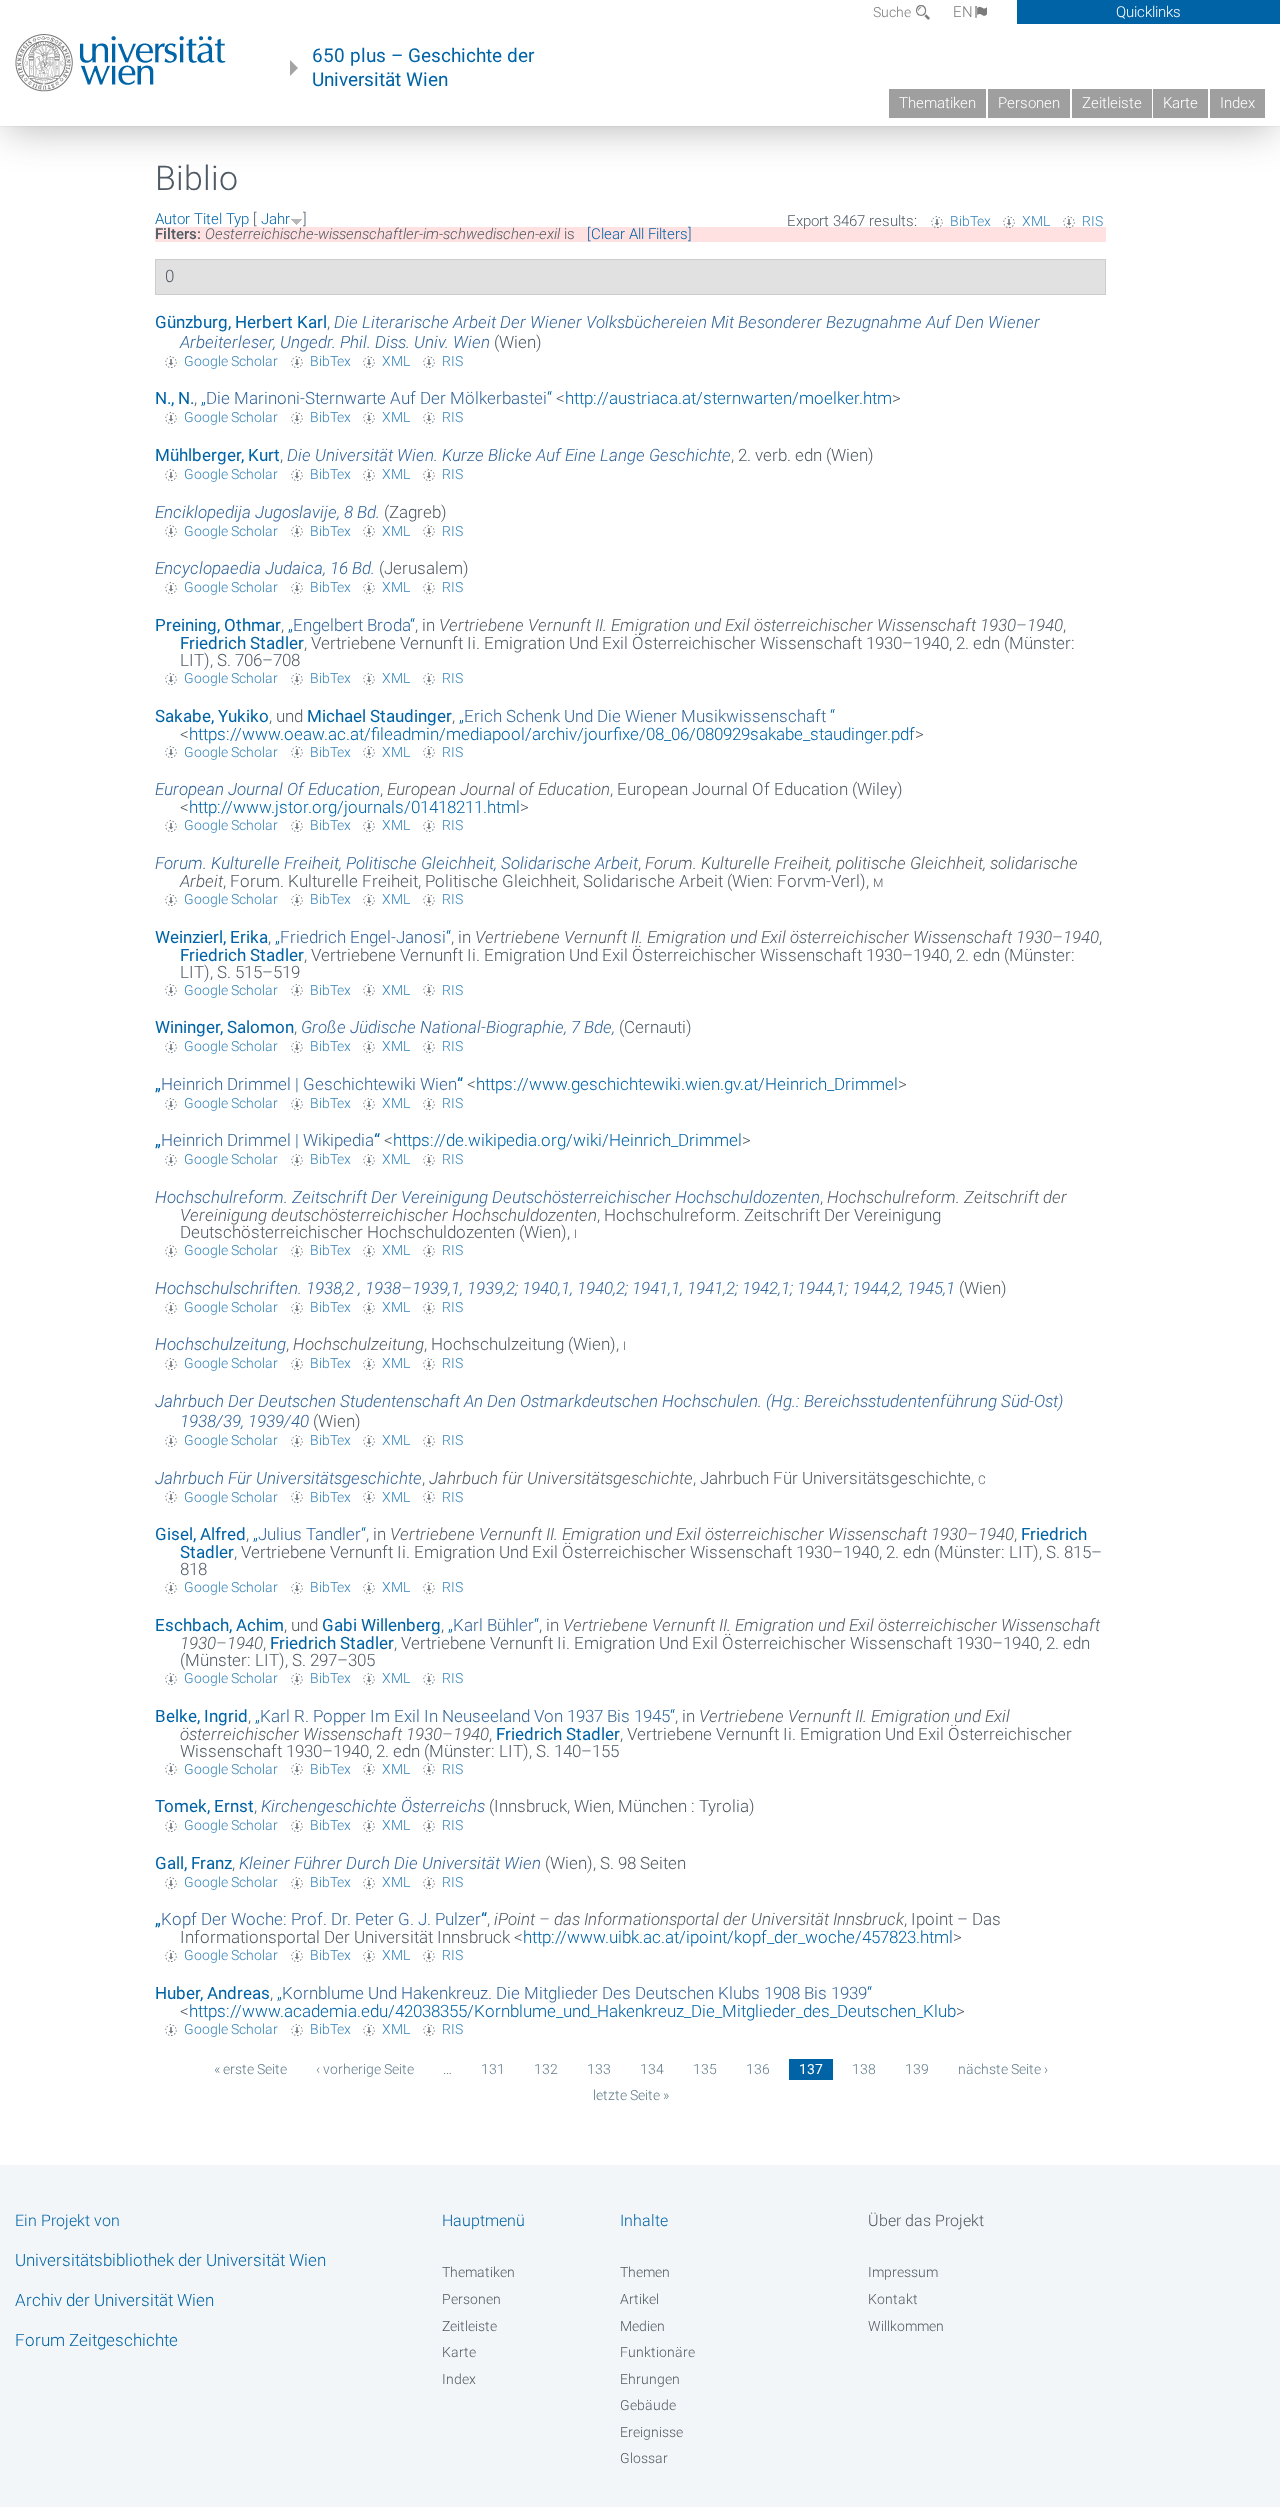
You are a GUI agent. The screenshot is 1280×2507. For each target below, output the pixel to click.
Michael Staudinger (379, 716)
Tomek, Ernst (204, 1806)
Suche (893, 12)
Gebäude (648, 2405)
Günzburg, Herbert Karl (241, 322)
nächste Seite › (1003, 2069)
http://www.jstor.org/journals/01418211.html (354, 807)
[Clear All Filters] (639, 234)
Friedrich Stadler (242, 643)
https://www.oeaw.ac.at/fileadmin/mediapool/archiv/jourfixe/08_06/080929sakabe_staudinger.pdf (552, 734)
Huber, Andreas (212, 1993)
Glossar (644, 2458)
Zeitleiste (1112, 103)
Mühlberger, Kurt (217, 455)
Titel (208, 219)
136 (758, 2069)
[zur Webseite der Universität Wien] (120, 63)
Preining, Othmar (218, 625)
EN (963, 12)
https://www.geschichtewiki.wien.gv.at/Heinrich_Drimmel (687, 1084)
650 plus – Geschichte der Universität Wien (423, 68)
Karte (1180, 103)
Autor (172, 219)
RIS (1092, 221)
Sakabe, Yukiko (212, 716)
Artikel (639, 2299)
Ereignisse (651, 2432)
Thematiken (937, 103)
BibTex (970, 221)
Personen (1029, 103)
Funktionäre (657, 2352)
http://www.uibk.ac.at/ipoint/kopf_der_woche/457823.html (738, 1937)
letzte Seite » (631, 2095)
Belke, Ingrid (201, 1716)
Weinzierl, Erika (211, 937)
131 (493, 2069)
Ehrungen (650, 2379)
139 (917, 2069)
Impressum (903, 2272)
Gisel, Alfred (200, 1534)
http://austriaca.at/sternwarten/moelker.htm (728, 398)
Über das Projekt (926, 2220)
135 (705, 2069)
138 (864, 2069)
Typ (237, 219)
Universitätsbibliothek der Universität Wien (170, 2260)
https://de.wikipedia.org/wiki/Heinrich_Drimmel (567, 1140)
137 (811, 2069)
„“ (376, 398)
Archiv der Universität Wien (114, 2300)
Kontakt (893, 2299)
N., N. (174, 398)
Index (1237, 103)
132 (546, 2069)
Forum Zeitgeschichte (96, 2340)
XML (1036, 221)
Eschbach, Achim (219, 1625)
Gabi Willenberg (381, 1625)
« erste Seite (250, 2069)
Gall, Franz (193, 1863)
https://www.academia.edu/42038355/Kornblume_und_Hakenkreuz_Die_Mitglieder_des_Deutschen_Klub (572, 2011)
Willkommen (906, 2326)
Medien (642, 2326)
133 (599, 2069)
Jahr (275, 219)
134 (652, 2069)
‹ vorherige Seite (365, 2069)
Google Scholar (231, 361)
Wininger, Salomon (224, 1027)
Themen (645, 2272)
